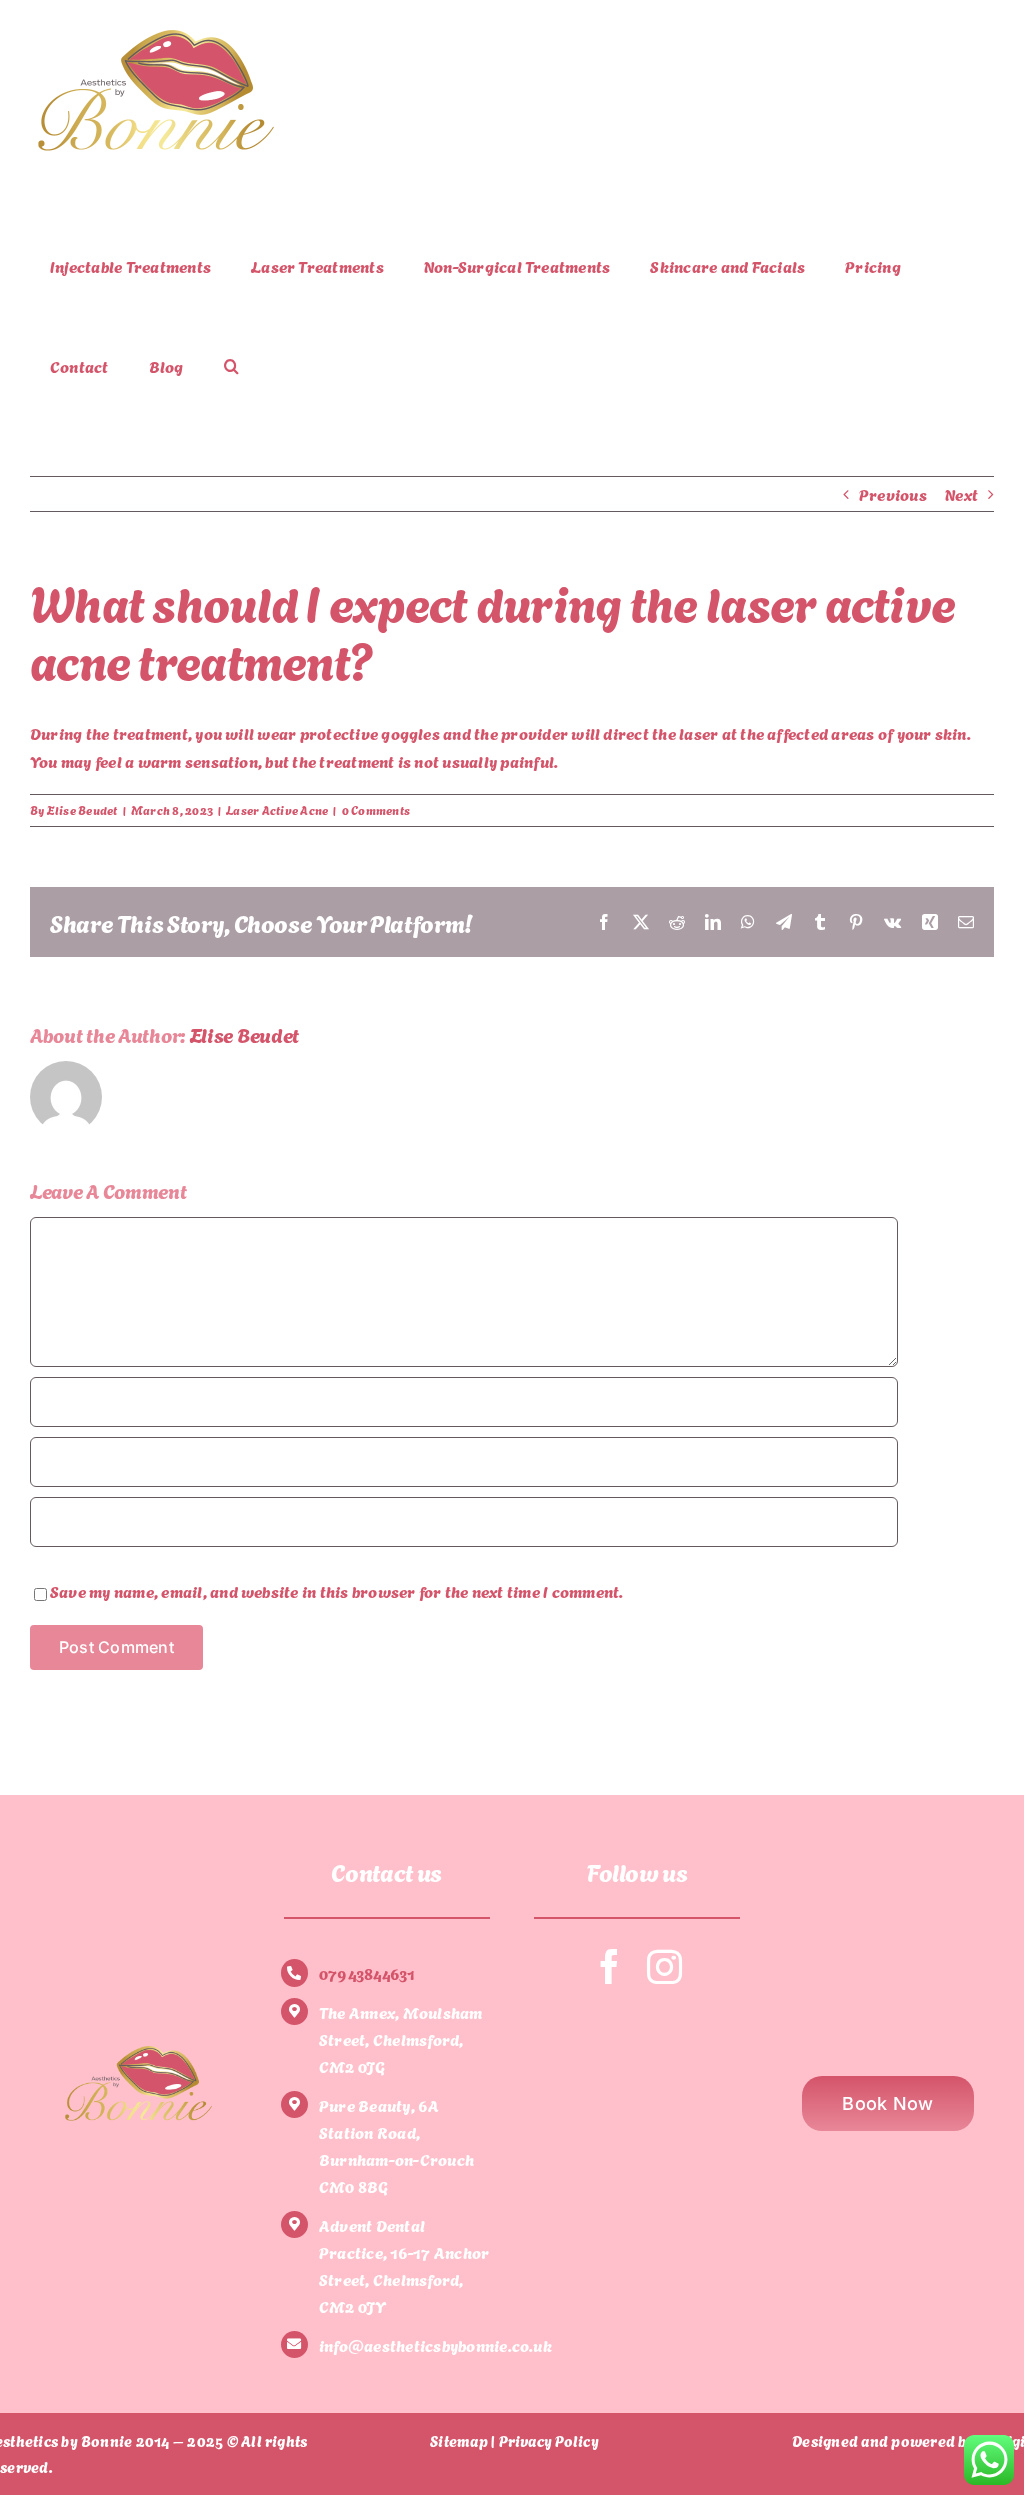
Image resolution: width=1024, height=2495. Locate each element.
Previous (893, 493)
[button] (231, 366)
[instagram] (664, 1966)
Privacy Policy (549, 2440)
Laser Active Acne (277, 809)
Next (961, 493)
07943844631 (367, 1972)
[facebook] (609, 1966)
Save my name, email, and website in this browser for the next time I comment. (336, 1590)
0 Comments (376, 809)
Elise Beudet (82, 809)
